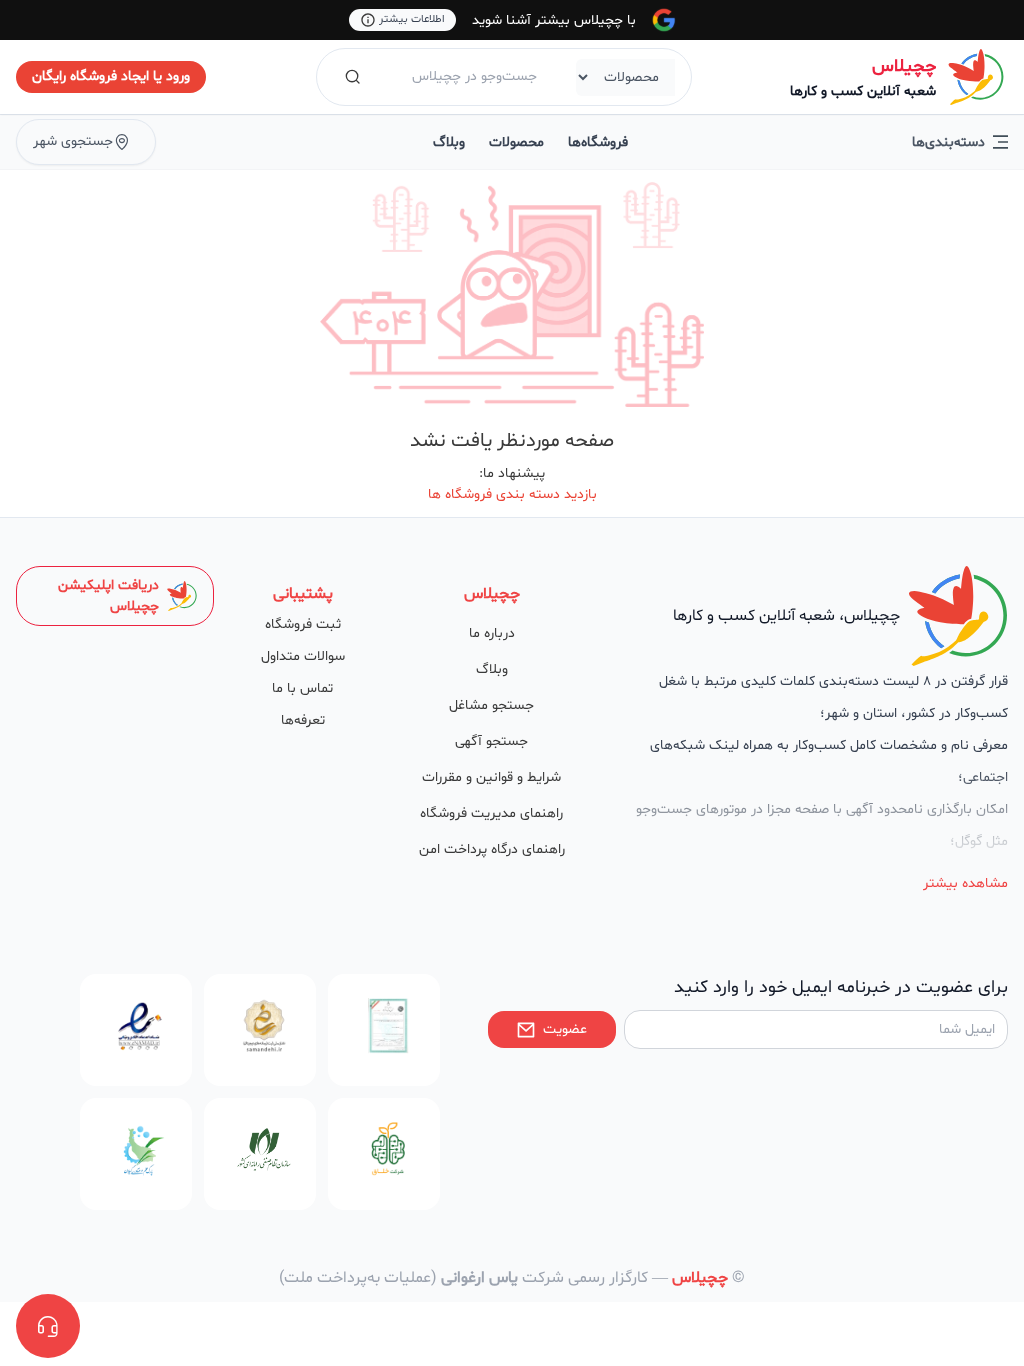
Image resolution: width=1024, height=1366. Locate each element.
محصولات (516, 142)
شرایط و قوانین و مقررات (491, 777)
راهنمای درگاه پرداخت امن (492, 849)
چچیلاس (904, 66)
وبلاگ (449, 142)
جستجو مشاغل (491, 705)
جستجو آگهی (491, 741)
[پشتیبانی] (48, 1326)
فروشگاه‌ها (598, 142)
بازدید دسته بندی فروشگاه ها (512, 494)
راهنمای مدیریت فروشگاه (491, 813)
